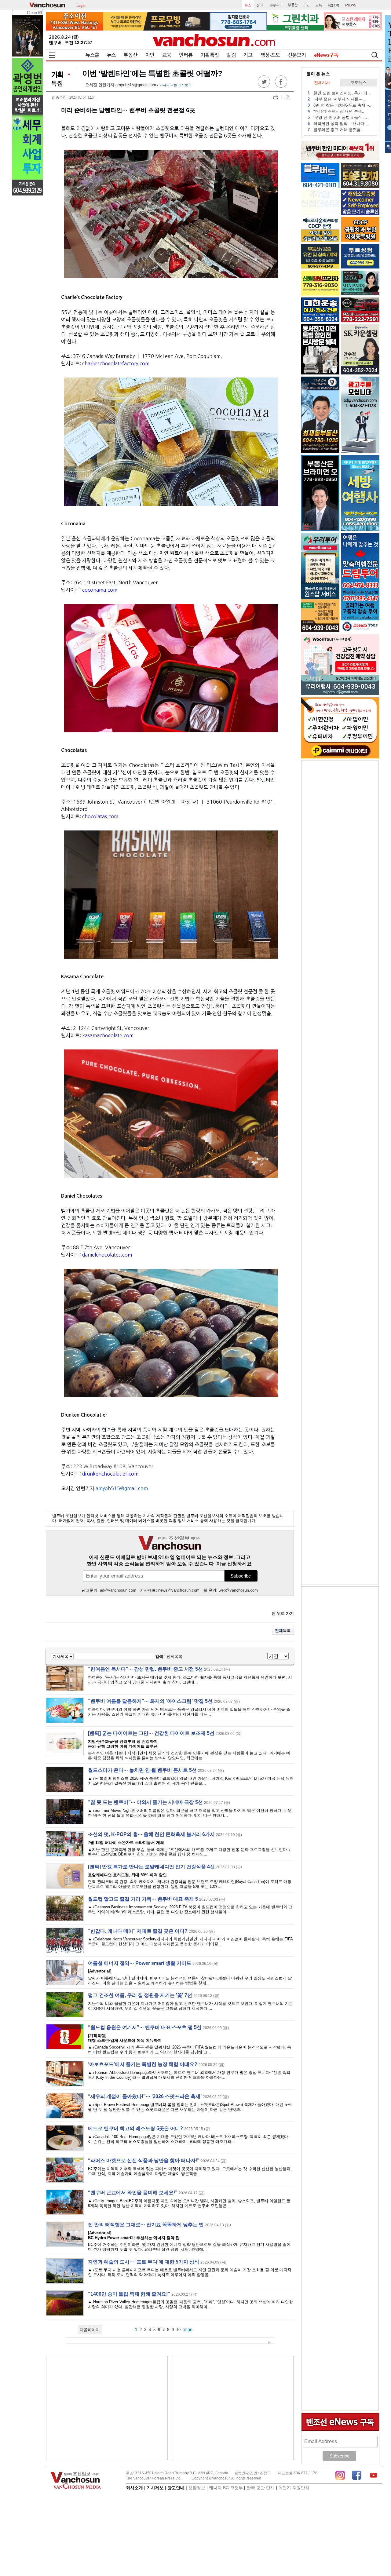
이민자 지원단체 (294, 2488)
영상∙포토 (270, 55)
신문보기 (297, 55)
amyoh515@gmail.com (136, 85)
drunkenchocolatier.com (110, 1474)
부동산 (131, 55)
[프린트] (276, 97)
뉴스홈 (92, 55)
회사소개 (134, 2488)
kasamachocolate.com (108, 1035)
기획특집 (210, 55)
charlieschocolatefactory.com (116, 363)
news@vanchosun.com (179, 1590)
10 (178, 2330)
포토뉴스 (359, 83)
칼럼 (231, 55)
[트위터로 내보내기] (264, 86)
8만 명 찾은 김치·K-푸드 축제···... (340, 105)
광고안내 (176, 2488)
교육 (167, 55)
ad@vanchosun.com (118, 1590)
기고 (248, 55)
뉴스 (111, 55)
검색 (159, 1657)
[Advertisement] (107, 2408)
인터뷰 (186, 55)
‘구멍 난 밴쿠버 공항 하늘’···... (337, 117)
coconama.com (100, 590)
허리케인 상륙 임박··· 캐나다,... (338, 124)
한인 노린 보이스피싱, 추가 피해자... (340, 93)
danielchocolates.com (107, 1255)
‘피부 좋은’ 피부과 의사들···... (337, 99)
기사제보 (155, 2488)
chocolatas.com (100, 816)
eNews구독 (326, 55)
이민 (150, 55)
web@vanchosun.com (238, 1590)
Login (81, 5)
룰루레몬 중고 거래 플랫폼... (336, 130)
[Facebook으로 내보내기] (281, 86)
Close (33, 13)
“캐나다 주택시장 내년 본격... (337, 111)
